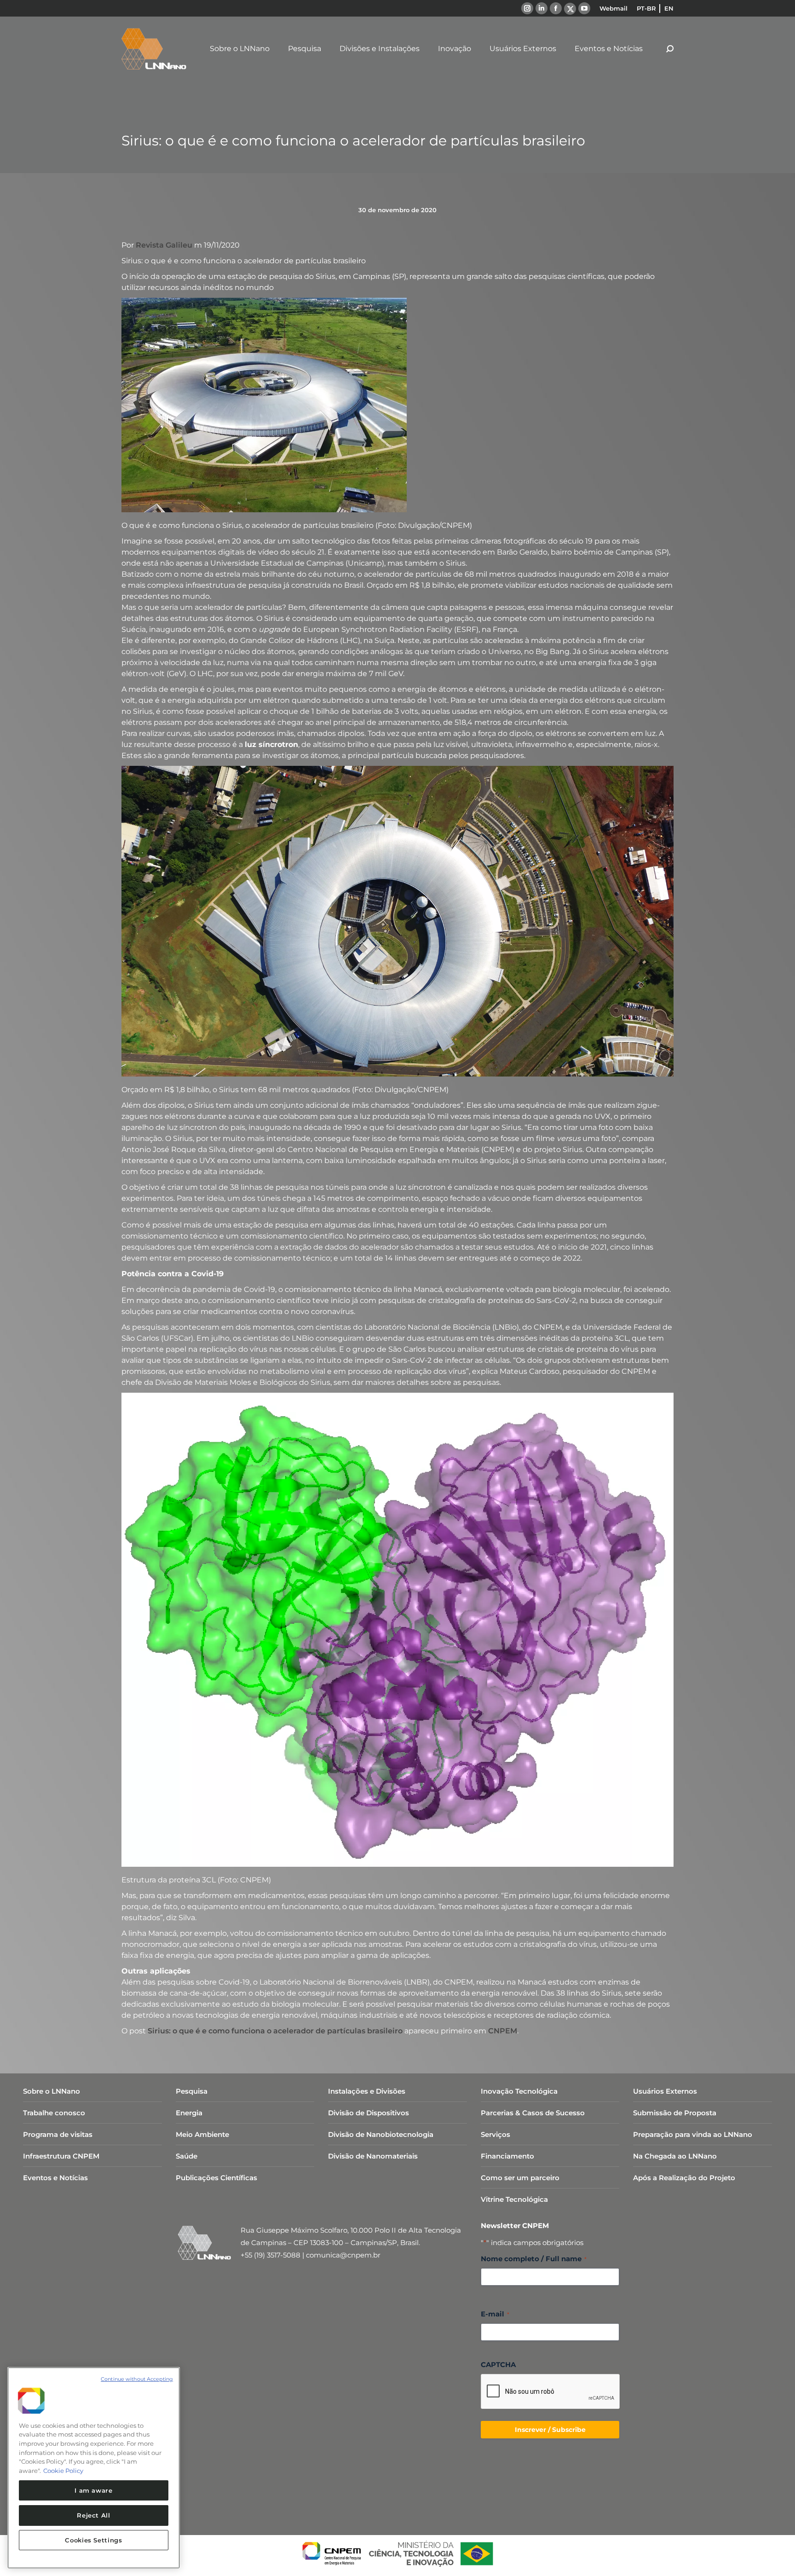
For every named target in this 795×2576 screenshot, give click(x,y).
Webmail (614, 8)
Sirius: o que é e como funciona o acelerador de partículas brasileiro (275, 2031)
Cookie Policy (63, 2471)
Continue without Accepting (137, 2379)
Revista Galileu (164, 245)
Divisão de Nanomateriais (373, 2156)
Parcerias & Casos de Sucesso (533, 2113)
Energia (189, 2113)
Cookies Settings (94, 2540)
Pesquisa (192, 2091)
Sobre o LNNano (52, 2091)
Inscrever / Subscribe (550, 2430)
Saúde (187, 2156)
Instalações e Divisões (367, 2091)
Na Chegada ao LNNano (675, 2156)
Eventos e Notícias (55, 2178)
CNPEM (503, 2031)
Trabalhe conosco (54, 2113)
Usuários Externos (665, 2091)
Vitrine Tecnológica (514, 2199)
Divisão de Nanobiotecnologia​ (381, 2134)
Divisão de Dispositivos (369, 2113)
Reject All (94, 2515)
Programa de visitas (58, 2134)
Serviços (495, 2134)
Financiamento (507, 2156)
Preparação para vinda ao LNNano (693, 2134)
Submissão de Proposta (675, 2113)
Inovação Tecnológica (519, 2091)
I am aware (94, 2490)
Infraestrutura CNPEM (61, 2156)
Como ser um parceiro (520, 2178)
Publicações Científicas (216, 2178)
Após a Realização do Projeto (684, 2178)
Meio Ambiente (202, 2134)
